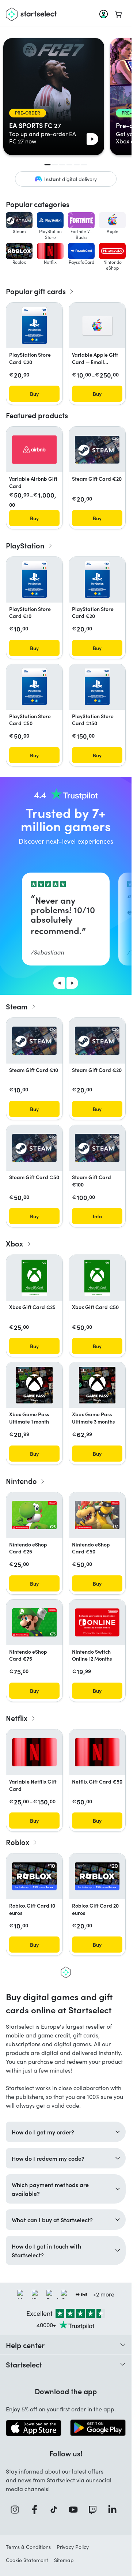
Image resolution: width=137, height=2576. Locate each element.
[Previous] (59, 983)
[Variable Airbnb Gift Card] (34, 449)
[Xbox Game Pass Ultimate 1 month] (34, 1385)
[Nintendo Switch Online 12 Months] (97, 1622)
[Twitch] (95, 2510)
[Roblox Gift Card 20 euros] (97, 1876)
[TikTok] (56, 2510)
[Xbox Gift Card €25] (34, 1278)
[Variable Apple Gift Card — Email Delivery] (97, 326)
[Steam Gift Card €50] (34, 1148)
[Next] (72, 983)
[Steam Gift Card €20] (97, 450)
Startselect (24, 2364)
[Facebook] (37, 2510)
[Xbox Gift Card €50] (97, 1278)
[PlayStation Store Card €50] (35, 687)
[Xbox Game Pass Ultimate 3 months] (97, 1385)
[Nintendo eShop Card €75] (34, 1622)
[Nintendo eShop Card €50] (97, 1515)
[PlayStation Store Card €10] (35, 580)
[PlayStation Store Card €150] (97, 687)
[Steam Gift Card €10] (34, 1041)
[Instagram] (17, 2510)
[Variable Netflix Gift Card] (34, 1752)
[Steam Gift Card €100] (97, 1148)
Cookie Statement (27, 2560)
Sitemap (64, 2560)
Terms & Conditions (28, 2547)
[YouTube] (76, 2510)
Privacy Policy (73, 2547)
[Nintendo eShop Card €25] (34, 1515)
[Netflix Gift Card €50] (97, 1752)
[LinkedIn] (115, 2510)
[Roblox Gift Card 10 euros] (34, 1876)
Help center (25, 2345)
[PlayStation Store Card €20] (35, 326)
